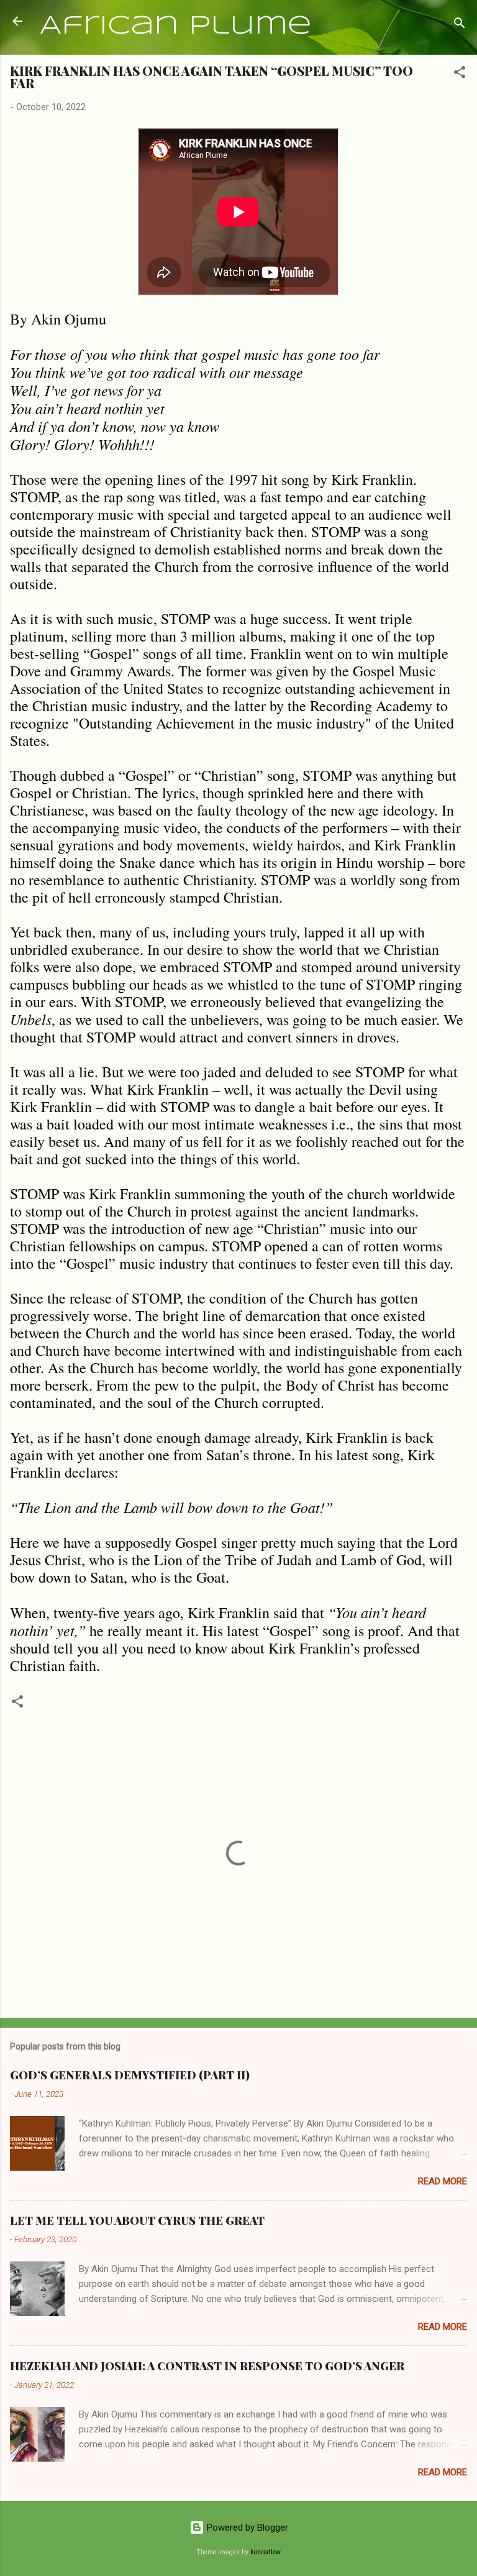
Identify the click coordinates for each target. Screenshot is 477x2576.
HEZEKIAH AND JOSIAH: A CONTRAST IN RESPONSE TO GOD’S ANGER (207, 2366)
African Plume (176, 26)
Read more (443, 2181)
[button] (460, 74)
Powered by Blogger (246, 2528)
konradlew (266, 2552)
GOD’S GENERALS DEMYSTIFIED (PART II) (130, 2075)
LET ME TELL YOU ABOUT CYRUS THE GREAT (137, 2220)
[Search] (460, 25)
